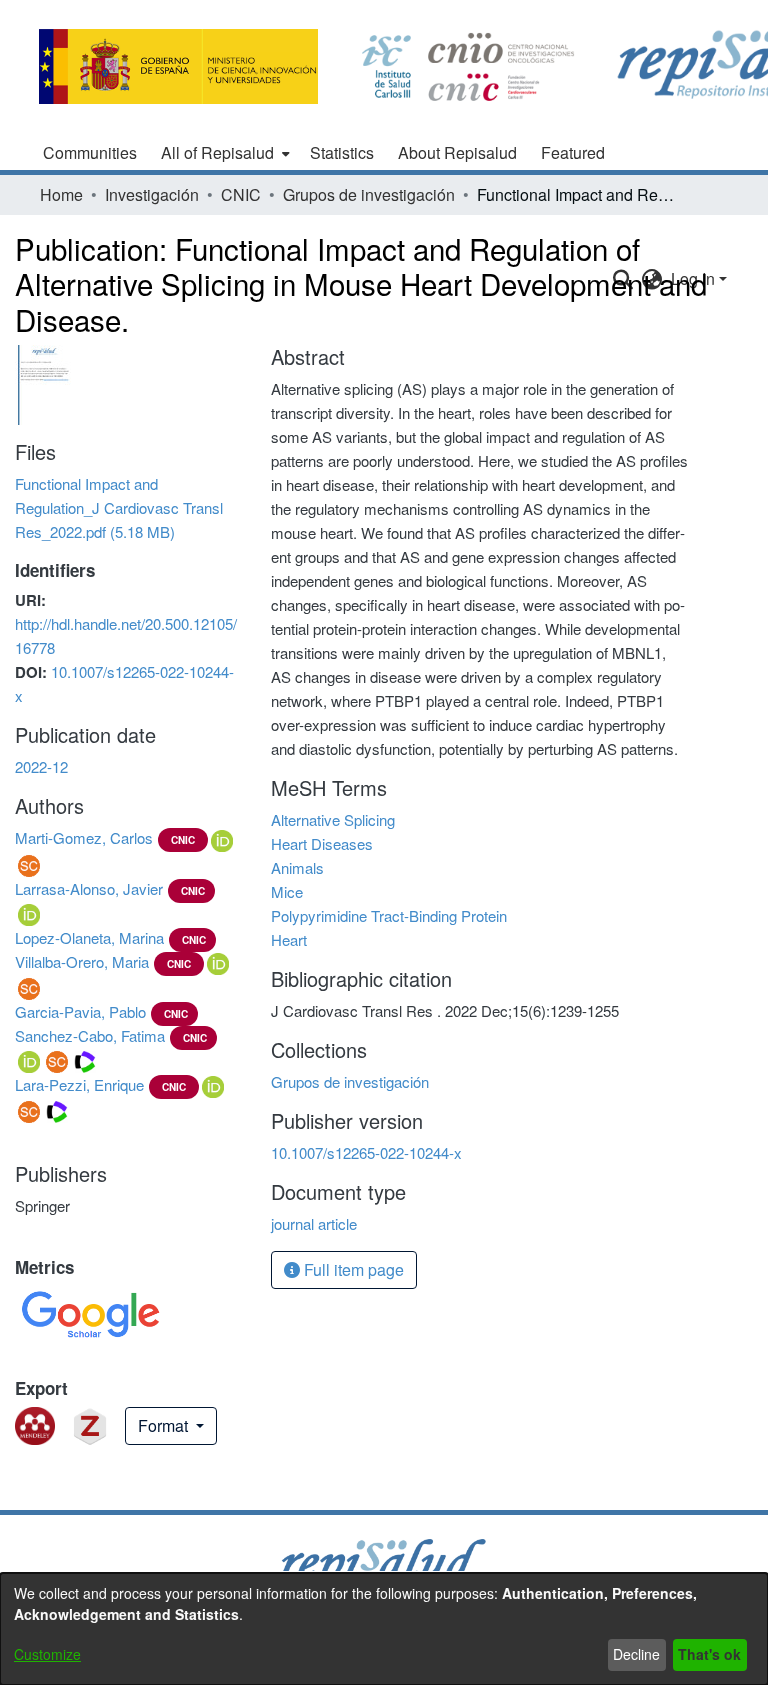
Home (61, 194)
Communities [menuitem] (90, 152)
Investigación (152, 194)
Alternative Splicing (333, 819)
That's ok (709, 1654)
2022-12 (41, 766)
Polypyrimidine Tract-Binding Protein (389, 915)
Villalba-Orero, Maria (82, 961)
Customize (47, 1654)
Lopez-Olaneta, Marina (89, 937)
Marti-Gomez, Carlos (84, 837)
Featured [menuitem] (573, 152)
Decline (636, 1654)
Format (165, 1425)
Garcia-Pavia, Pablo (80, 1011)
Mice (287, 891)
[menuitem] (223, 153)
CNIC (241, 194)
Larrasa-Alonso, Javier (89, 888)
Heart (289, 939)
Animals (297, 867)
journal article (314, 1223)
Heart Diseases (322, 843)
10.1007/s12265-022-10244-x (366, 1152)
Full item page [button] (352, 1269)
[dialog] (384, 1629)
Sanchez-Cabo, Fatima (90, 1035)
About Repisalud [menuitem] (457, 152)
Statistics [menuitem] (342, 152)
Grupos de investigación (369, 194)
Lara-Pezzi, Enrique (79, 1084)
